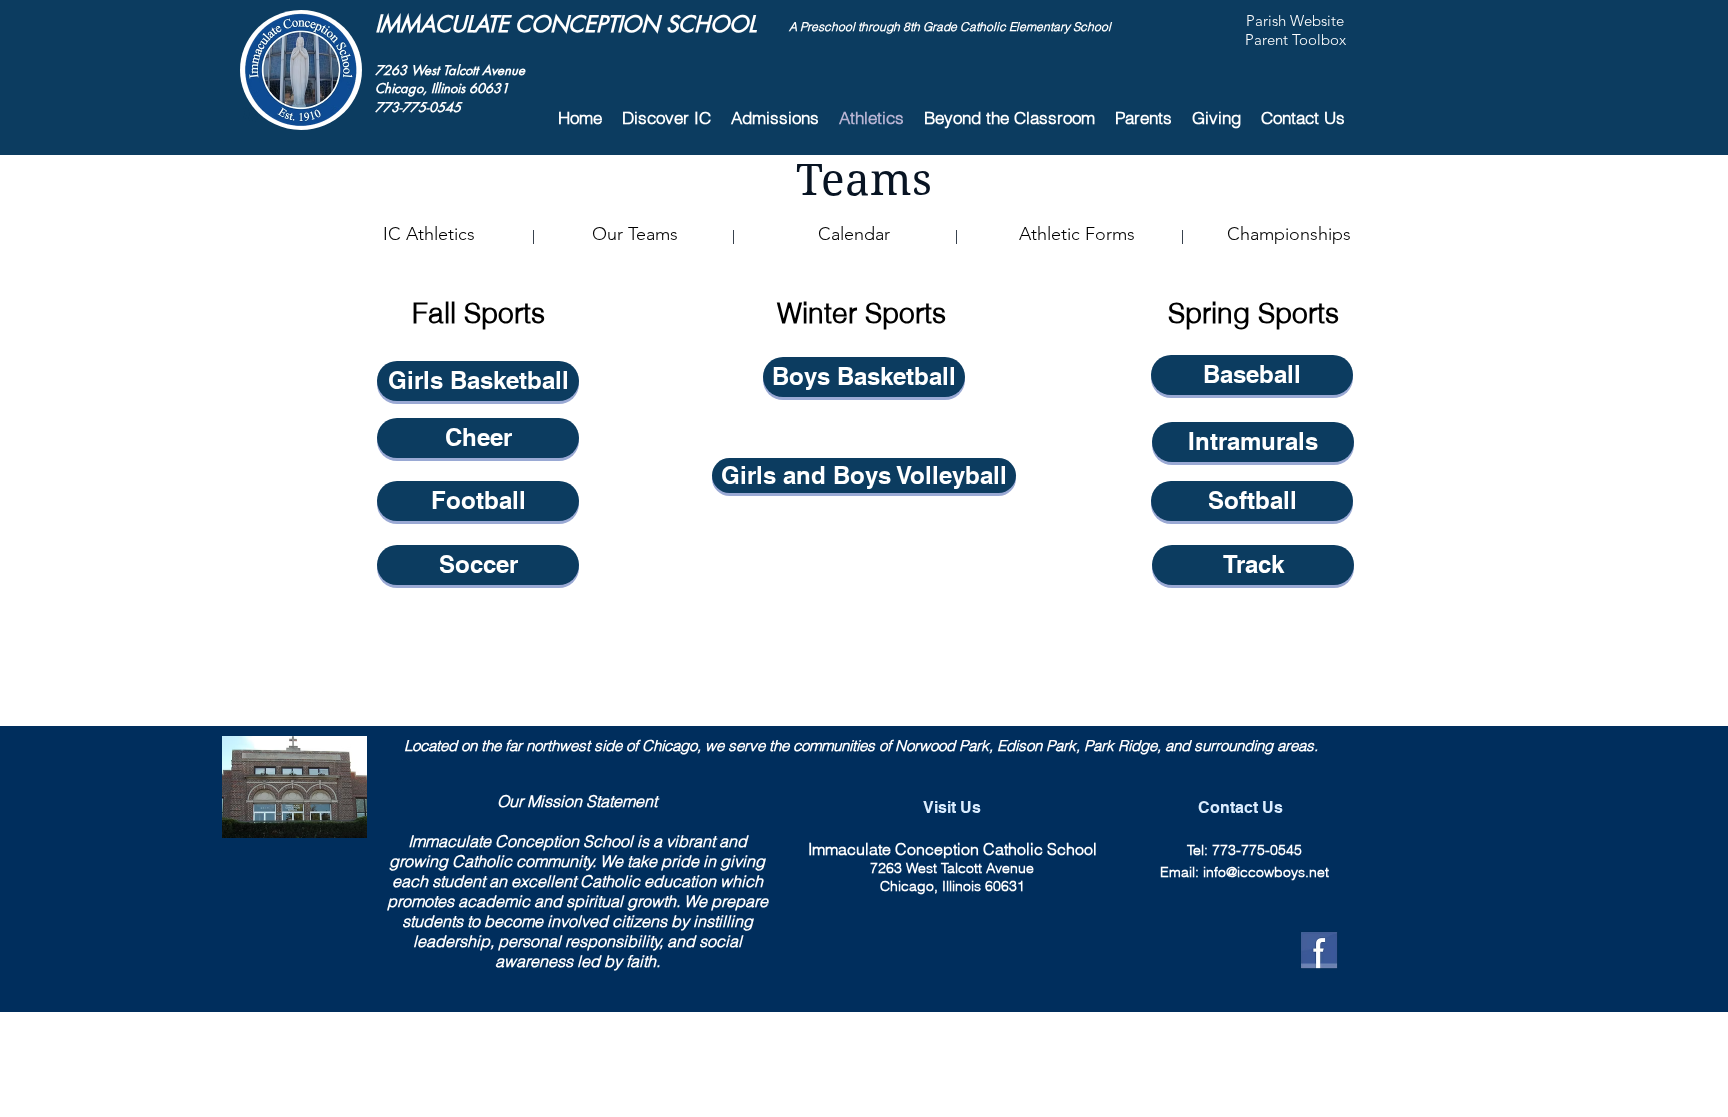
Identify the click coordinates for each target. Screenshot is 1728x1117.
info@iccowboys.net (1266, 872)
